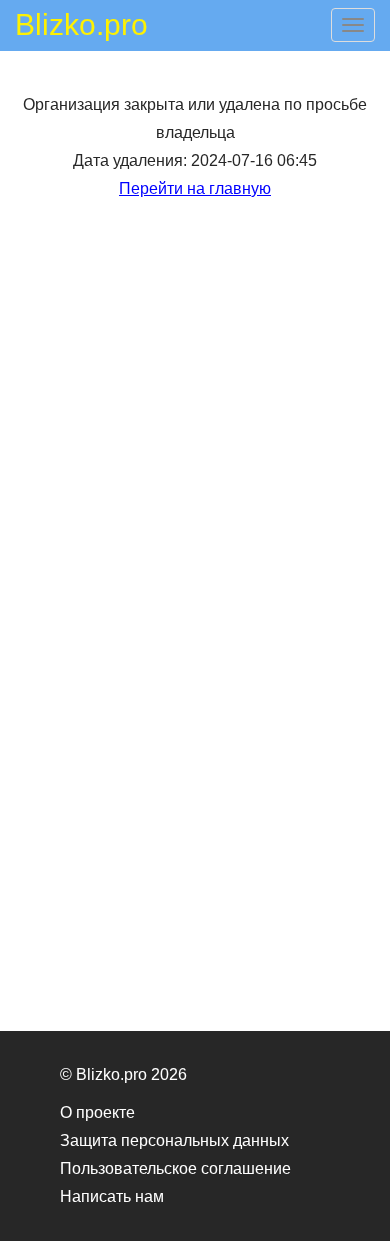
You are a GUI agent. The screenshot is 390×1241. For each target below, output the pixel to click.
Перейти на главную (195, 188)
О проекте (97, 1112)
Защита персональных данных (174, 1140)
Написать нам (112, 1196)
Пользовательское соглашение (175, 1168)
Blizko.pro (81, 28)
